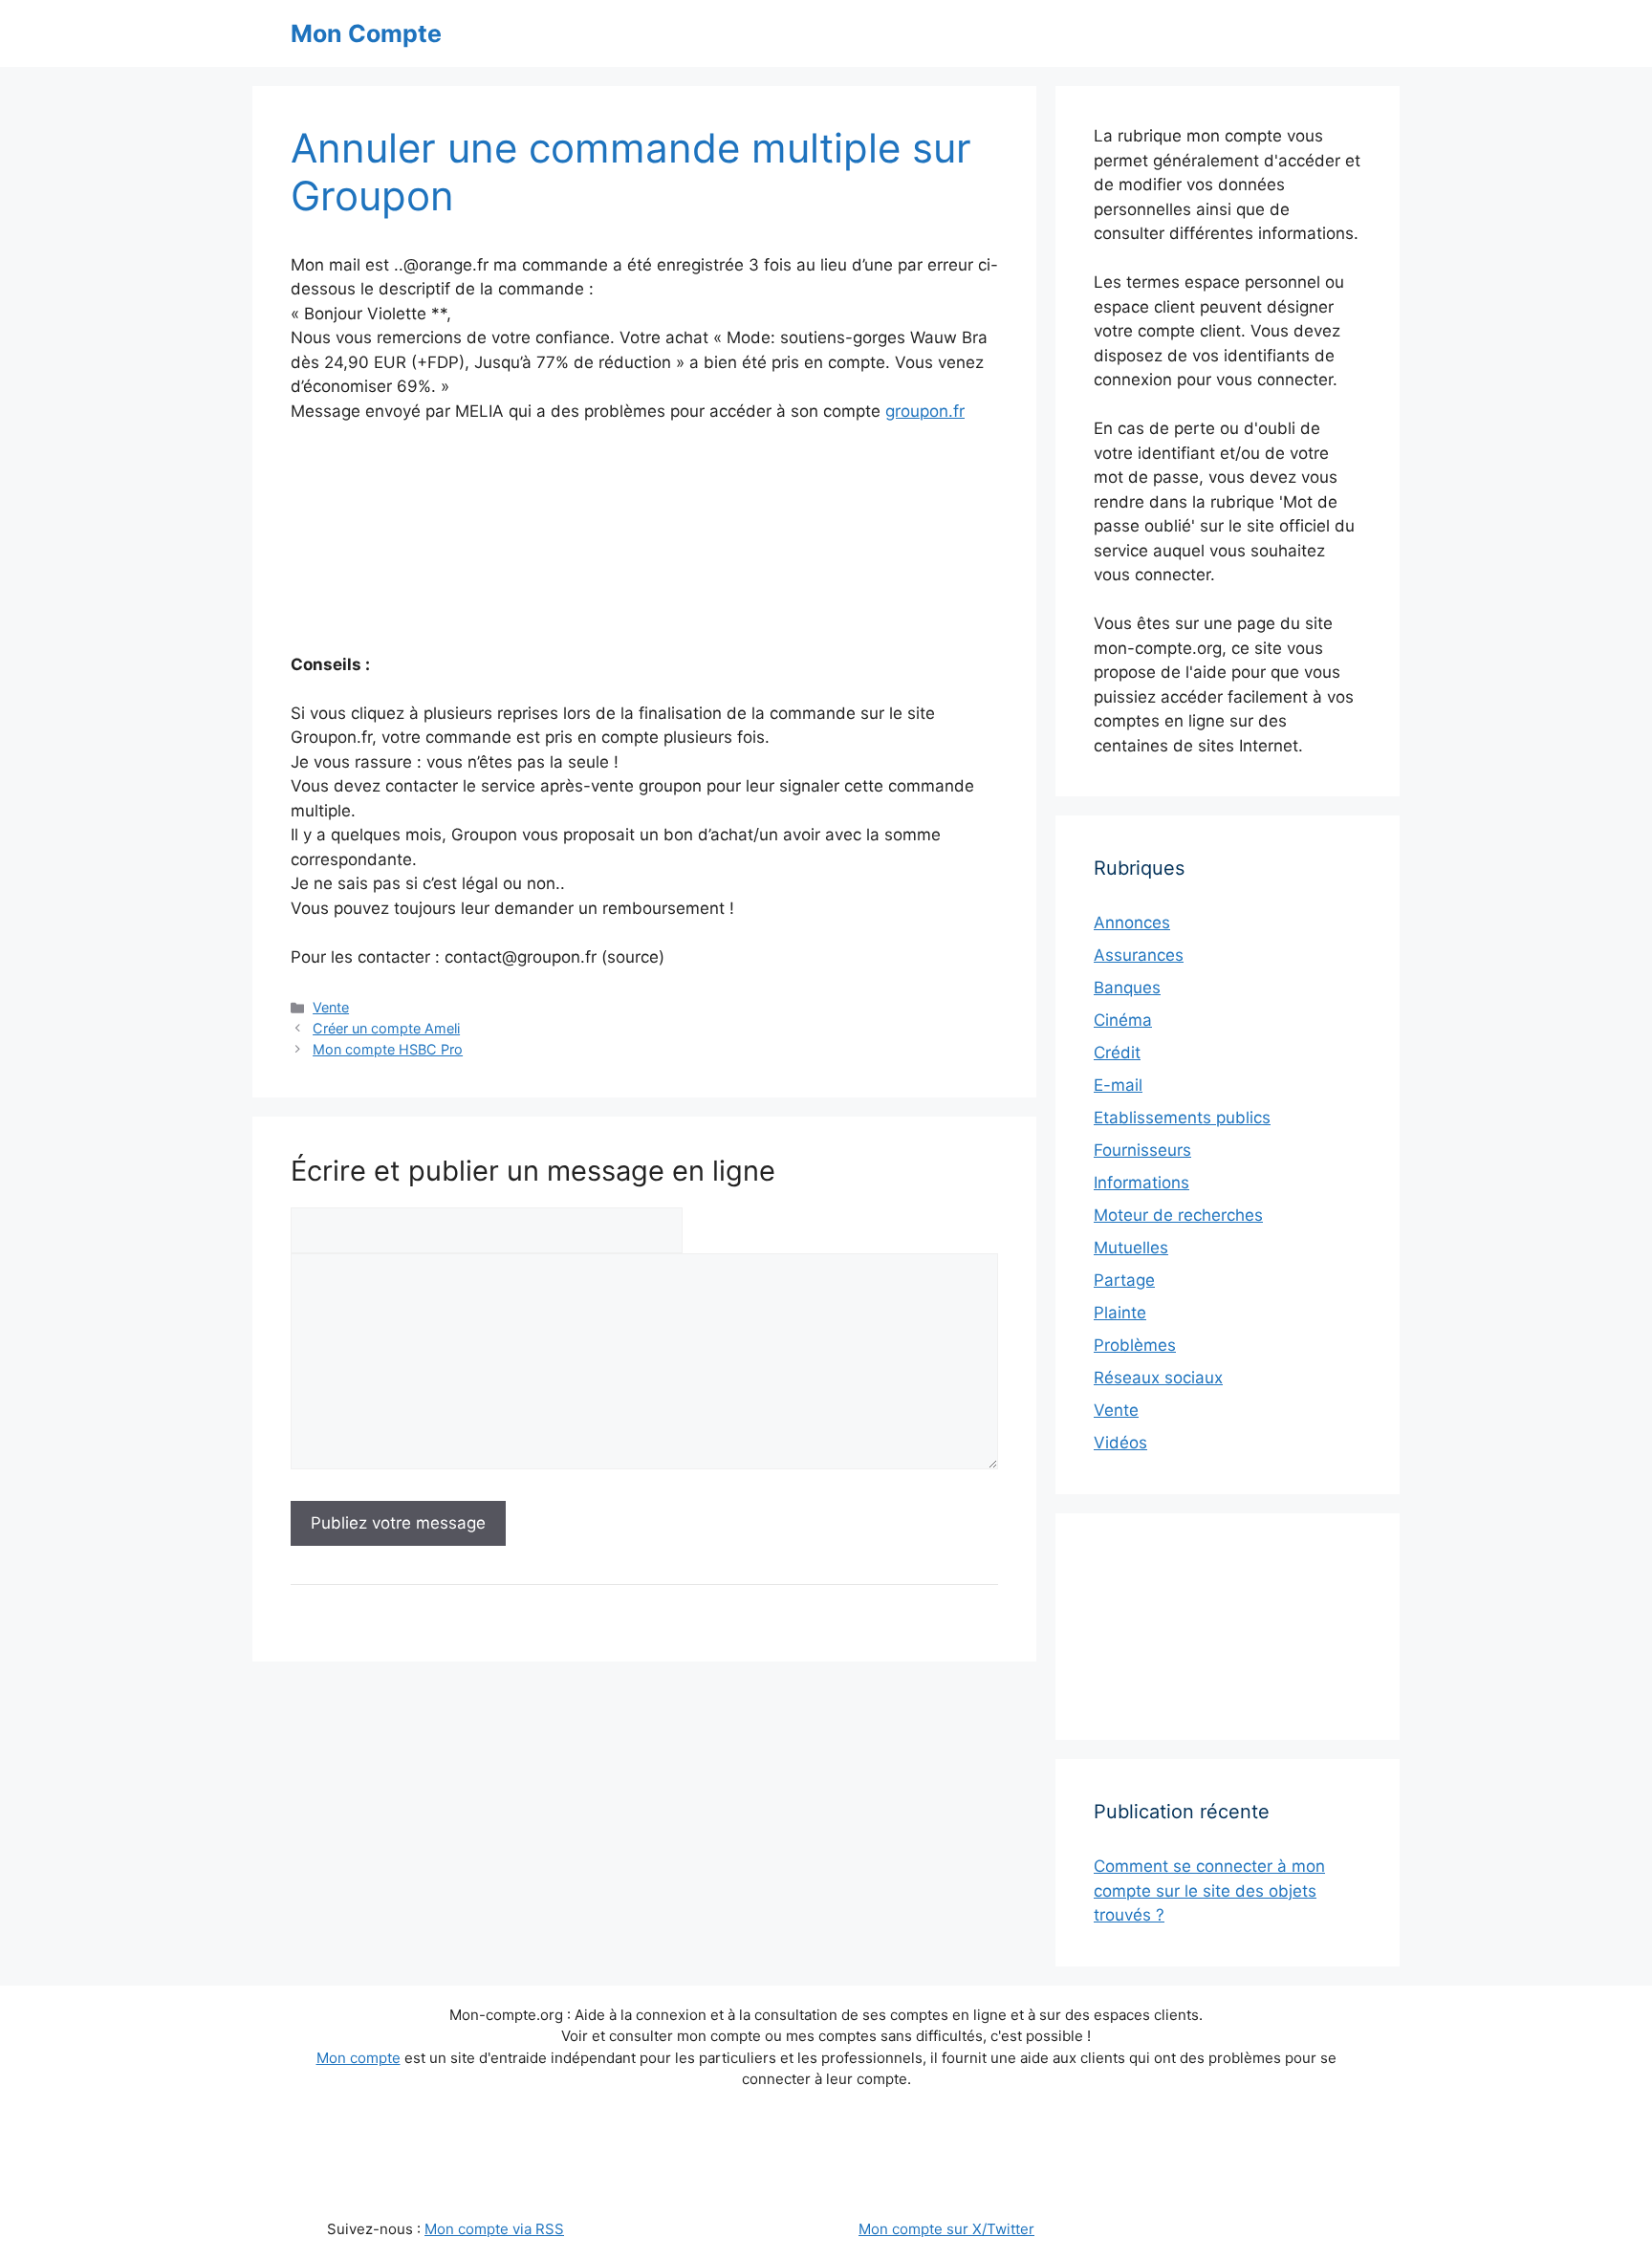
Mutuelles (1131, 1248)
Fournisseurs (1142, 1150)
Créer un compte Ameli (386, 1028)
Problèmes (1135, 1345)
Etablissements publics (1182, 1118)
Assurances (1139, 955)
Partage (1124, 1280)
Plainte (1120, 1313)
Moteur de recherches (1178, 1215)
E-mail (1118, 1085)
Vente (331, 1007)
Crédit (1117, 1053)
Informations (1141, 1183)
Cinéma (1123, 1020)
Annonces (1132, 923)
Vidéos (1120, 1443)
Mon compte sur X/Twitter (946, 2229)
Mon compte (359, 2058)
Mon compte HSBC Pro (388, 1049)
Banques (1127, 988)
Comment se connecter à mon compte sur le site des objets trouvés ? (1209, 1890)
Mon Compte (366, 33)
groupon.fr (925, 411)
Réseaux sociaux (1158, 1378)
